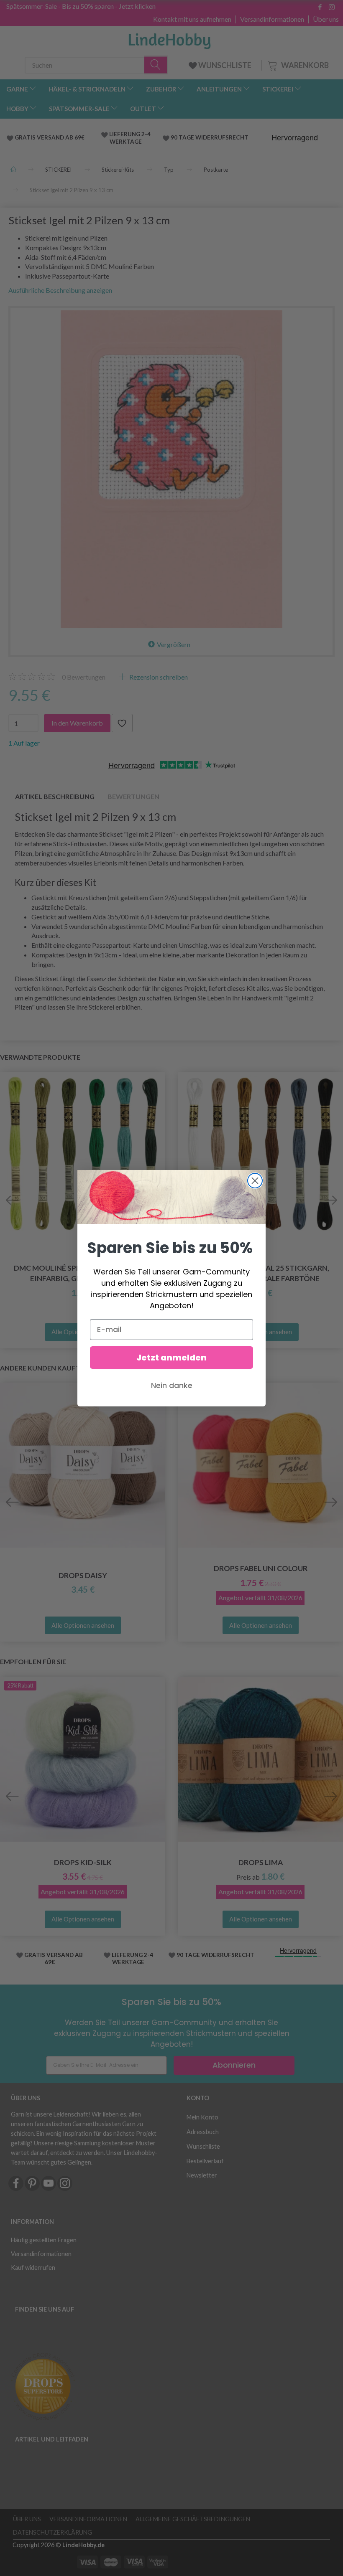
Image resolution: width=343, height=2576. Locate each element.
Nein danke (172, 1385)
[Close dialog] (255, 1181)
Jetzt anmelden (171, 1358)
